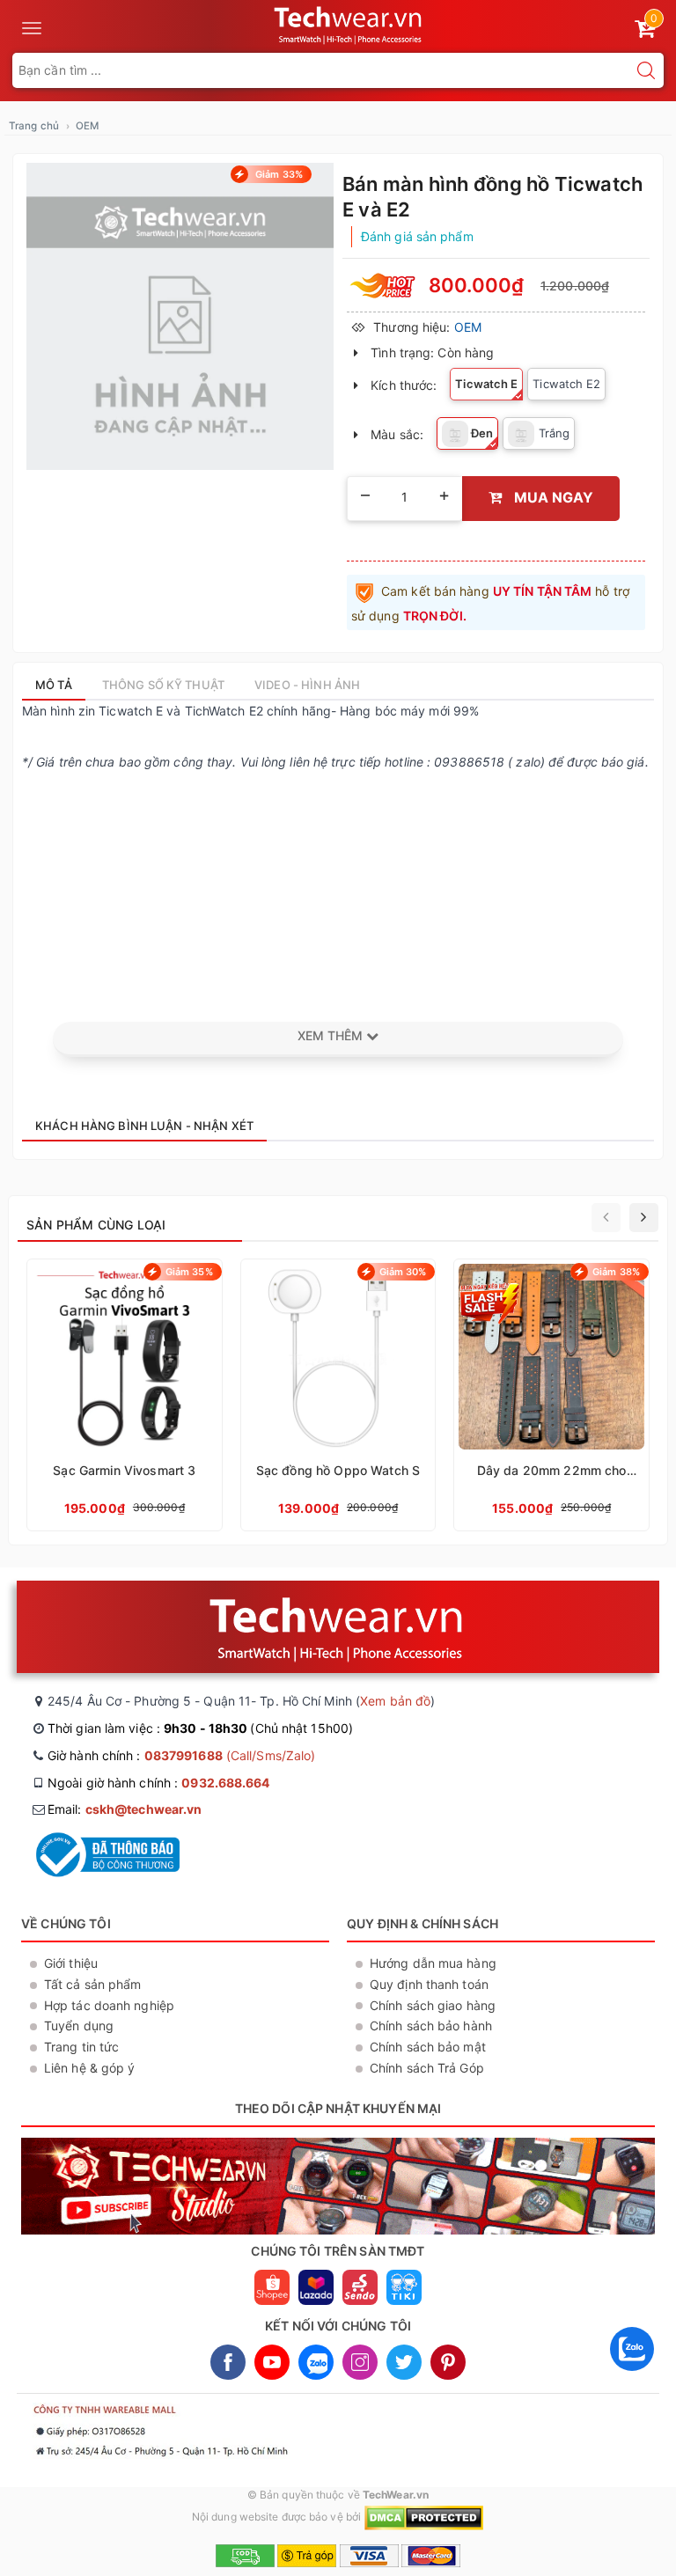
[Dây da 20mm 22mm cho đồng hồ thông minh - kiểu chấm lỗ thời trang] (551, 1395)
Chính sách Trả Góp (427, 2068)
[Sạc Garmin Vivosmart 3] (125, 1395)
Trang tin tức (81, 2047)
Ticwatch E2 (566, 384)
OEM (468, 327)
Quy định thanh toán (429, 1984)
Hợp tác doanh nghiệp (109, 2005)
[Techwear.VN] (349, 23)
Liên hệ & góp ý (90, 2068)
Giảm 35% (189, 1272)
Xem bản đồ (395, 1701)
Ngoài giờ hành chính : (159, 1783)
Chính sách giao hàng (433, 2005)
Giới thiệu (71, 1963)
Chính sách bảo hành (431, 2026)
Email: (125, 1809)
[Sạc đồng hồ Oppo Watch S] (338, 1395)
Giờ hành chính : (181, 1755)
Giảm (278, 174)
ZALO (316, 2362)
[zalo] (632, 2375)
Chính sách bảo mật (428, 2047)
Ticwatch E (486, 384)
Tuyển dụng (79, 2026)
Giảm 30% (403, 1272)
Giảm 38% (616, 1272)
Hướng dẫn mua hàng (433, 1963)
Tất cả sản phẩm (93, 1984)
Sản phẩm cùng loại (96, 1225)
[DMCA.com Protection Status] (424, 2517)
